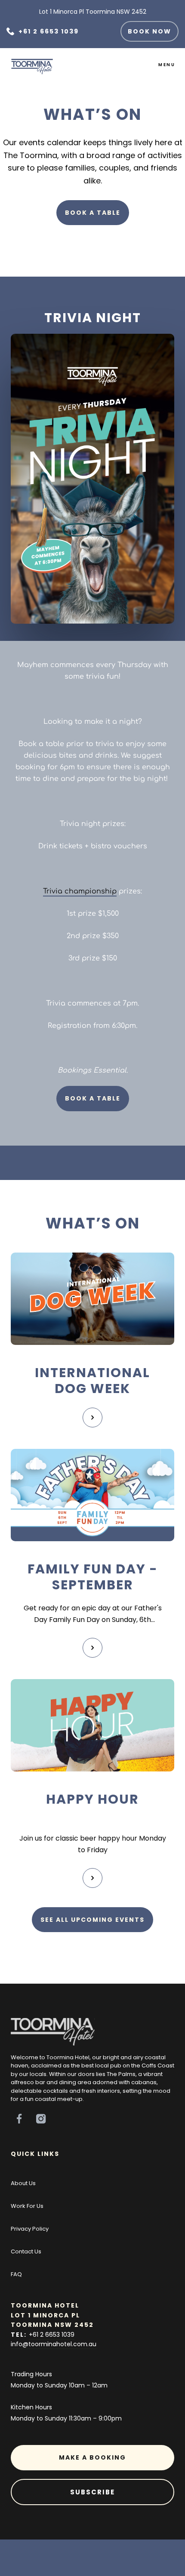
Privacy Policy (30, 2229)
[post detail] (92, 1418)
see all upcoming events (92, 1920)
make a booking (92, 2457)
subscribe (92, 2492)
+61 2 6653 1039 (52, 2335)
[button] (167, 65)
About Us (23, 2183)
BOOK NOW (150, 31)
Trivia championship (80, 890)
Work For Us (27, 2206)
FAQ (16, 2274)
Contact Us (26, 2251)
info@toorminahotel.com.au (54, 2344)
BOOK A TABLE (93, 213)
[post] (92, 1299)
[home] (28, 64)
